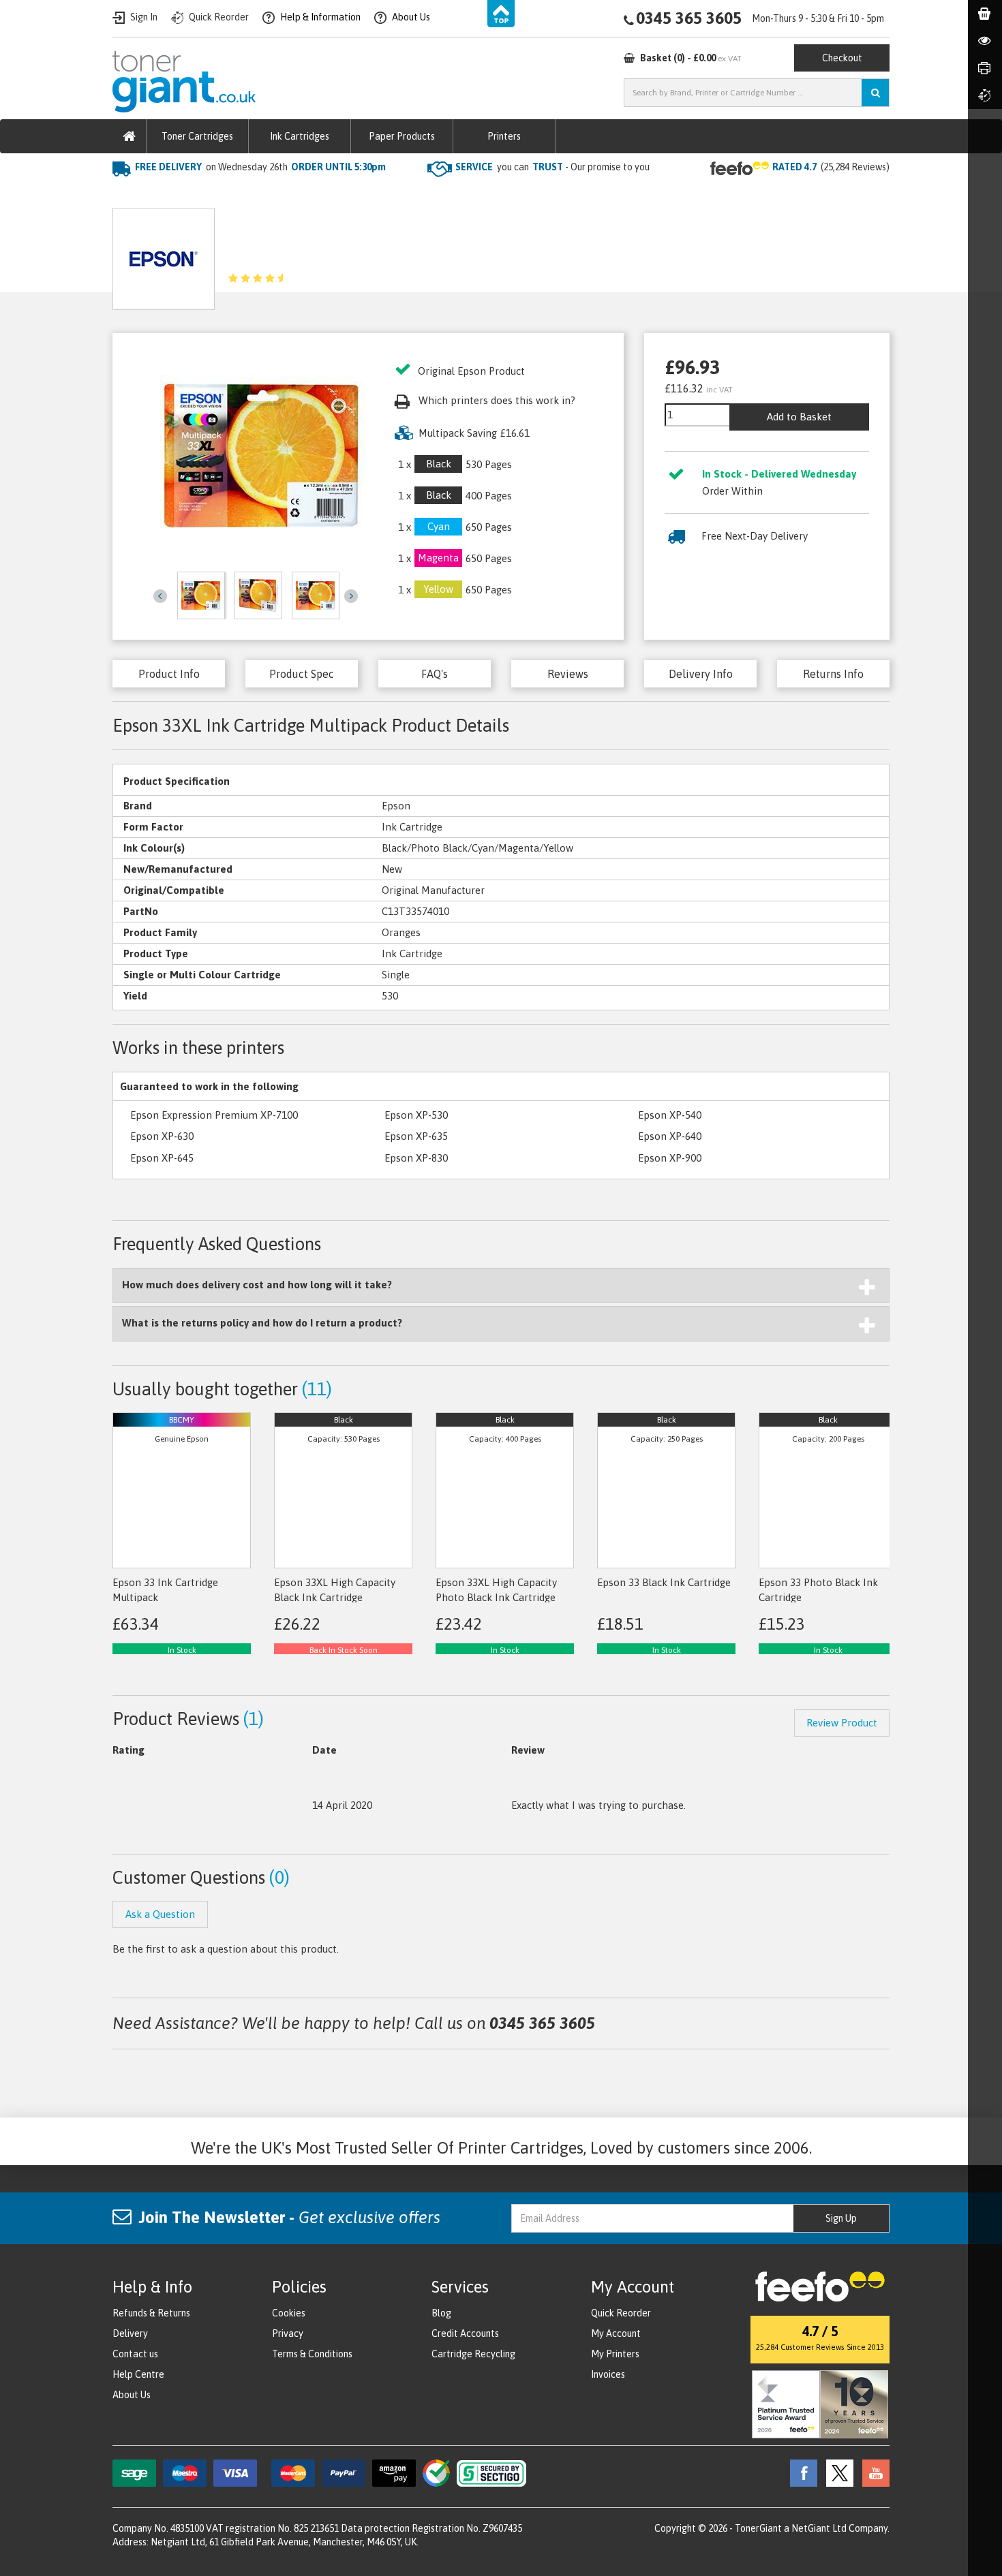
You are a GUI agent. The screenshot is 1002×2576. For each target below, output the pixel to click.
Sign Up (841, 2218)
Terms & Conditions (312, 2354)
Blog (441, 2313)
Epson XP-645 (162, 1158)
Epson (256, 195)
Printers (504, 136)
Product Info (169, 674)
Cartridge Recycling (473, 2354)
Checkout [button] (842, 58)
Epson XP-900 (670, 1158)
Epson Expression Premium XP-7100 (214, 1115)
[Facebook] (800, 2472)
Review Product (842, 1723)
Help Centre (138, 2374)
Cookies (289, 2313)
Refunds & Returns (151, 2313)
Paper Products (402, 136)
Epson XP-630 (162, 1136)
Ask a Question (421, 254)
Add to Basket (799, 417)
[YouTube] (872, 2472)
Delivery (130, 2333)
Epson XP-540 (670, 1115)
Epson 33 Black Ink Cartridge (664, 1582)
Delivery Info (701, 674)
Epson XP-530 (416, 1115)
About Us (132, 2395)
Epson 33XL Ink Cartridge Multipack (370, 195)
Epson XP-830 (416, 1158)
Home (127, 195)
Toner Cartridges (197, 136)
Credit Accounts (465, 2333)
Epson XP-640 (670, 1136)
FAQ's (435, 674)
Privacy (288, 2333)
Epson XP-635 (416, 1136)
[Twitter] (836, 2472)
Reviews (568, 674)
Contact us (135, 2354)
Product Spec (302, 674)
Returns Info (833, 674)
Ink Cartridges (300, 136)
